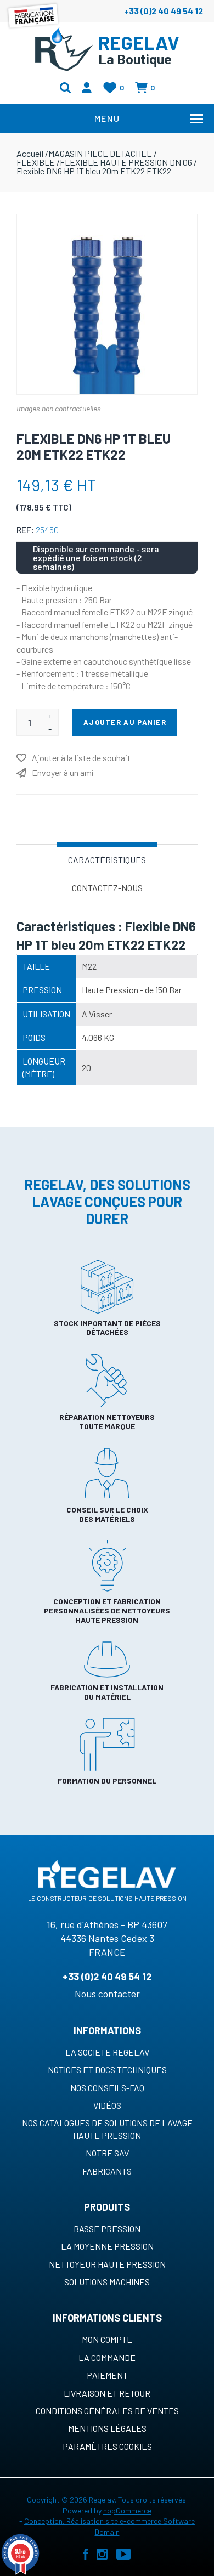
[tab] (107, 859)
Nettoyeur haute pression (107, 2264)
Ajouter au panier (125, 722)
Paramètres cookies (107, 2446)
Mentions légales (107, 2428)
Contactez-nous (107, 888)
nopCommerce (127, 2510)
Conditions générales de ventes (107, 2411)
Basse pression (107, 2229)
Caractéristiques (107, 860)
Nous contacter (107, 1994)
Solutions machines (107, 2282)
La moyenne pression (107, 2246)
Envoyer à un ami (63, 772)
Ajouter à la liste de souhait (81, 758)
